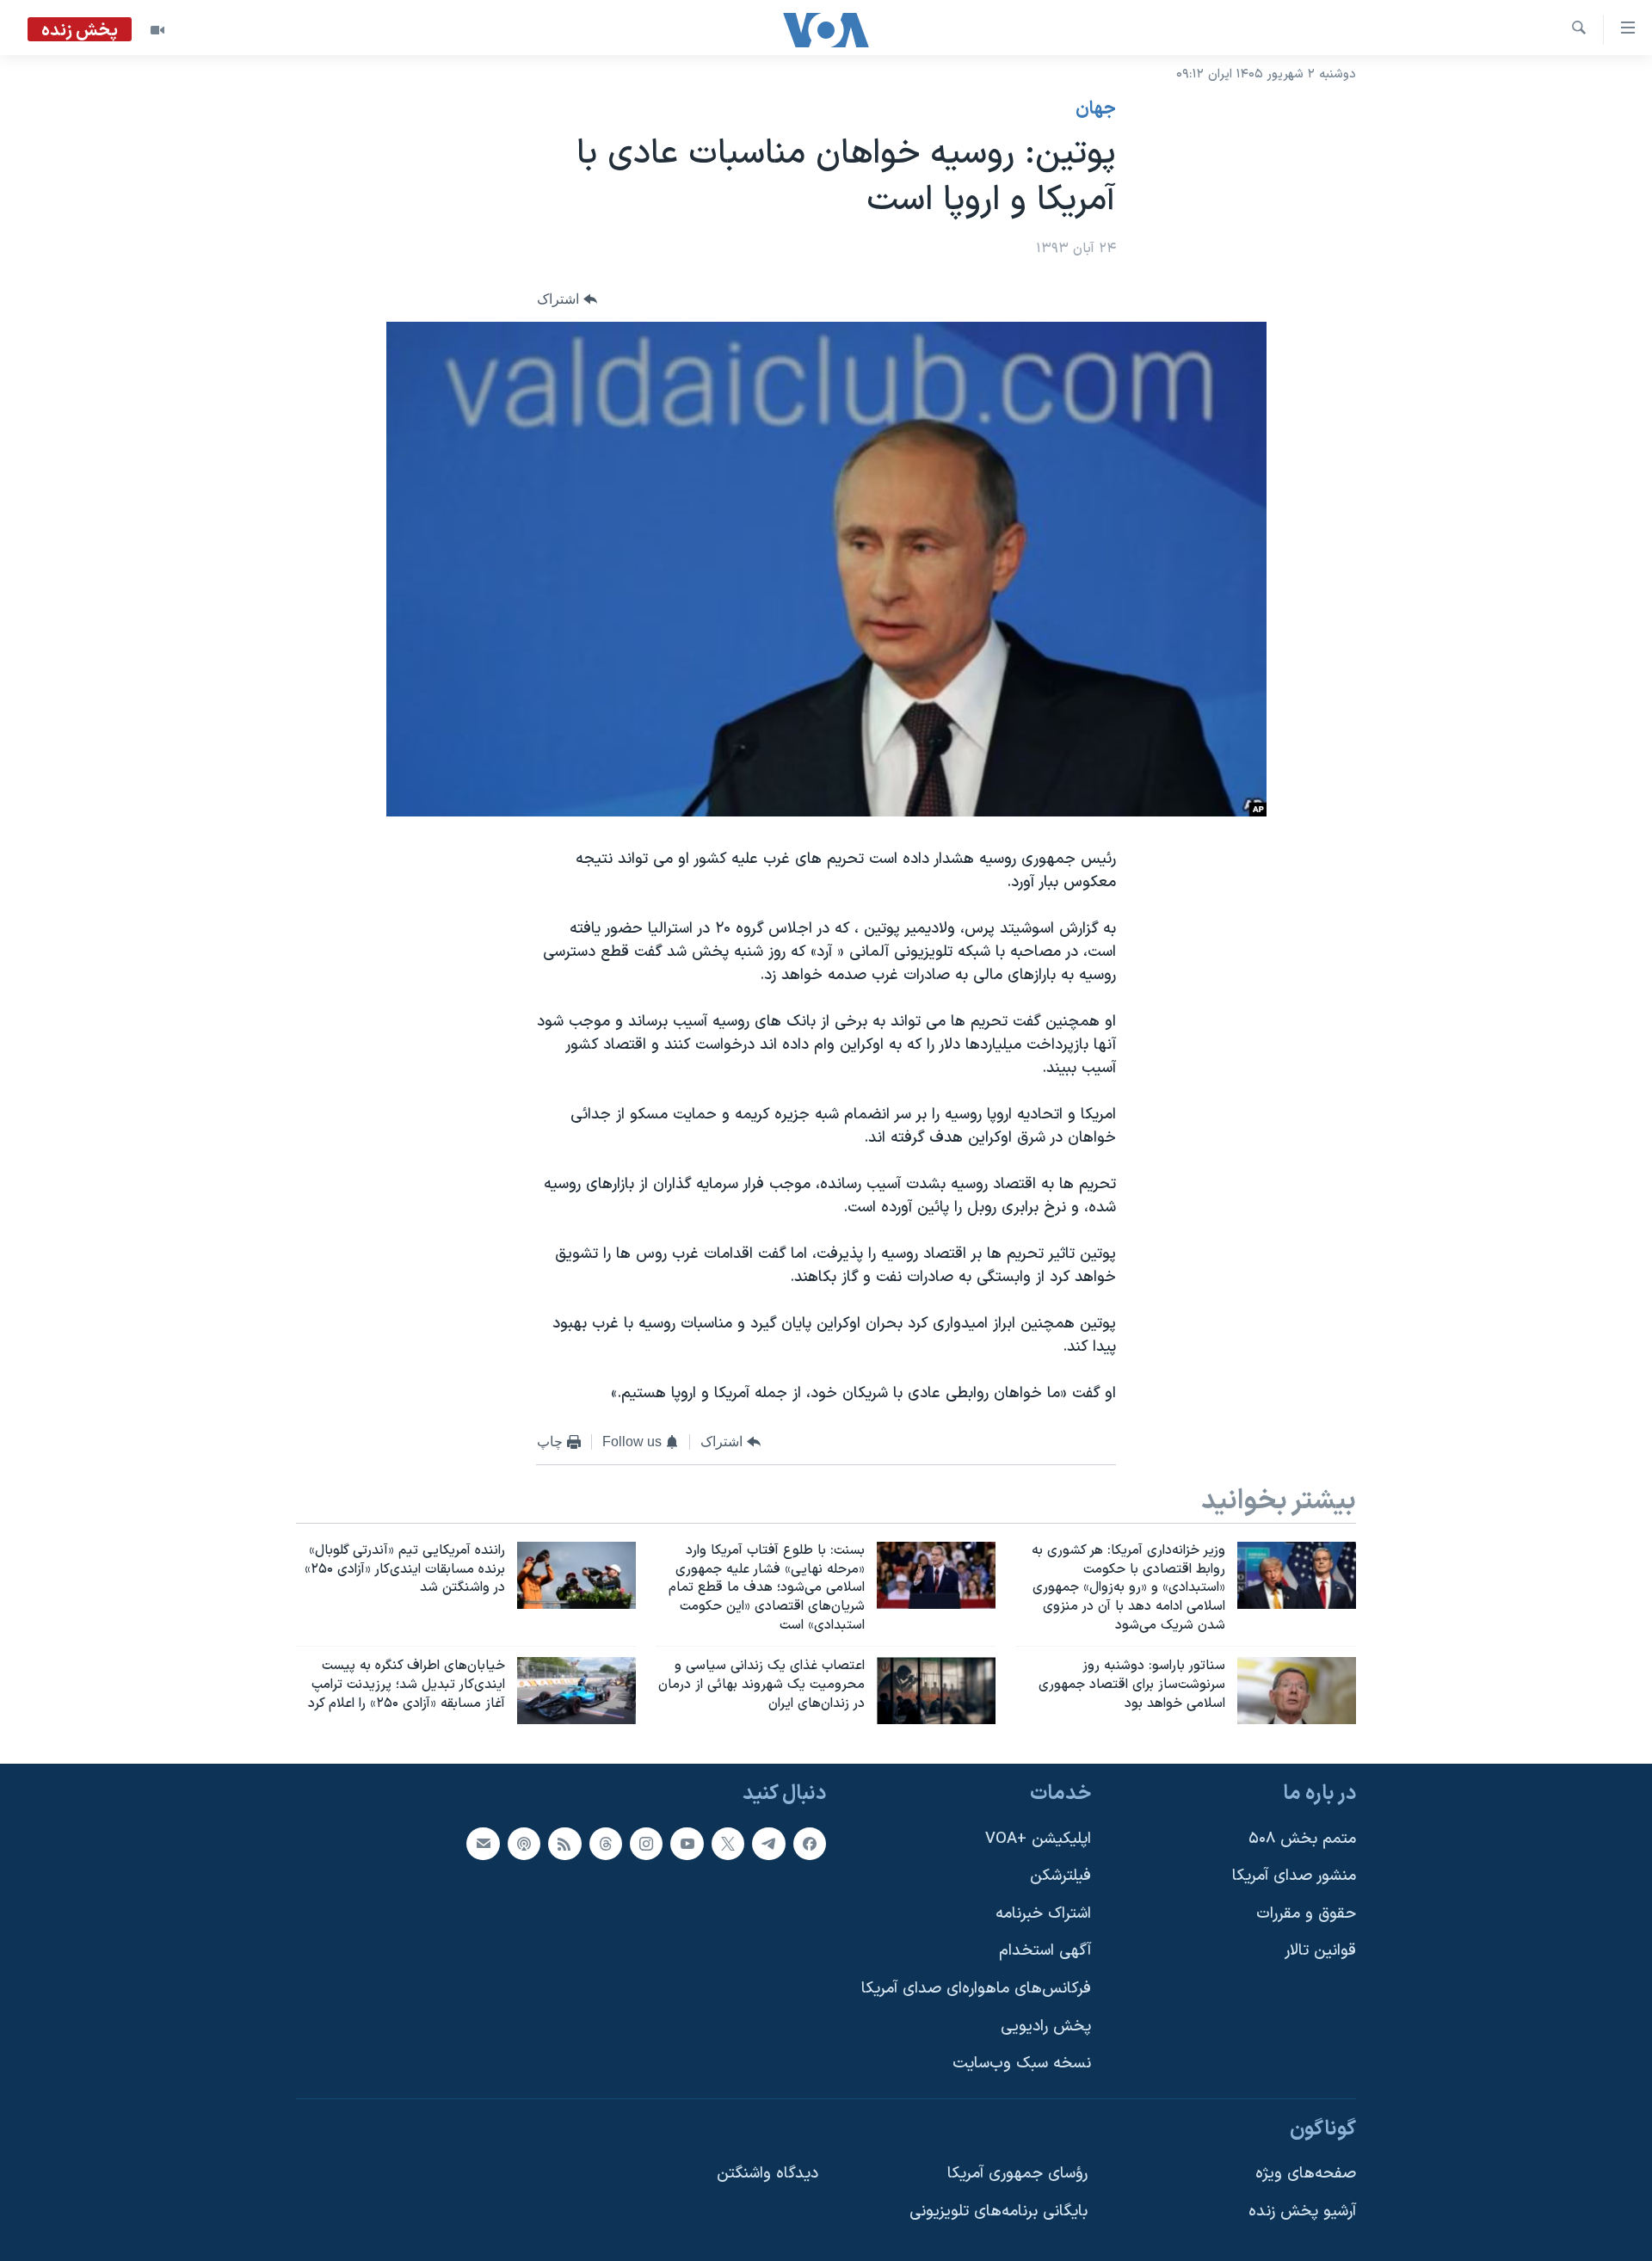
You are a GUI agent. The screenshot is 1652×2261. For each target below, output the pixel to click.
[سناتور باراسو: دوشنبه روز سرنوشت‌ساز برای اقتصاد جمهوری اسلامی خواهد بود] (1297, 1691)
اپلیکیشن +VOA (1038, 1838)
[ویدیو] (157, 30)
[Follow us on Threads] (606, 1843)
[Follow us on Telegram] (768, 1843)
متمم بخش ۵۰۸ (1302, 1838)
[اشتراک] (483, 1843)
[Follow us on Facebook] (810, 1843)
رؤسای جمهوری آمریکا (1017, 2174)
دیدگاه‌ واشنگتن (767, 2174)
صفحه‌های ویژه (1306, 2174)
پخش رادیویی (1046, 2026)
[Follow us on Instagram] (646, 1843)
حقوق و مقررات (1306, 1913)
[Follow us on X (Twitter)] (728, 1843)
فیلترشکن (1060, 1876)
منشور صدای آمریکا (1294, 1876)
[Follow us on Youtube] (687, 1843)
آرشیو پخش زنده (1302, 2212)
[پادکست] (524, 1843)
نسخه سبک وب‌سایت (1022, 2064)
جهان (1096, 109)
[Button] (567, 300)
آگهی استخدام (1045, 1951)
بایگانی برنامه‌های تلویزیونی (999, 2212)
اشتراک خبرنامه (1043, 1913)
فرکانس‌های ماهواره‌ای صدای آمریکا (976, 1989)
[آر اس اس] (564, 1843)
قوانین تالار (1320, 1951)
